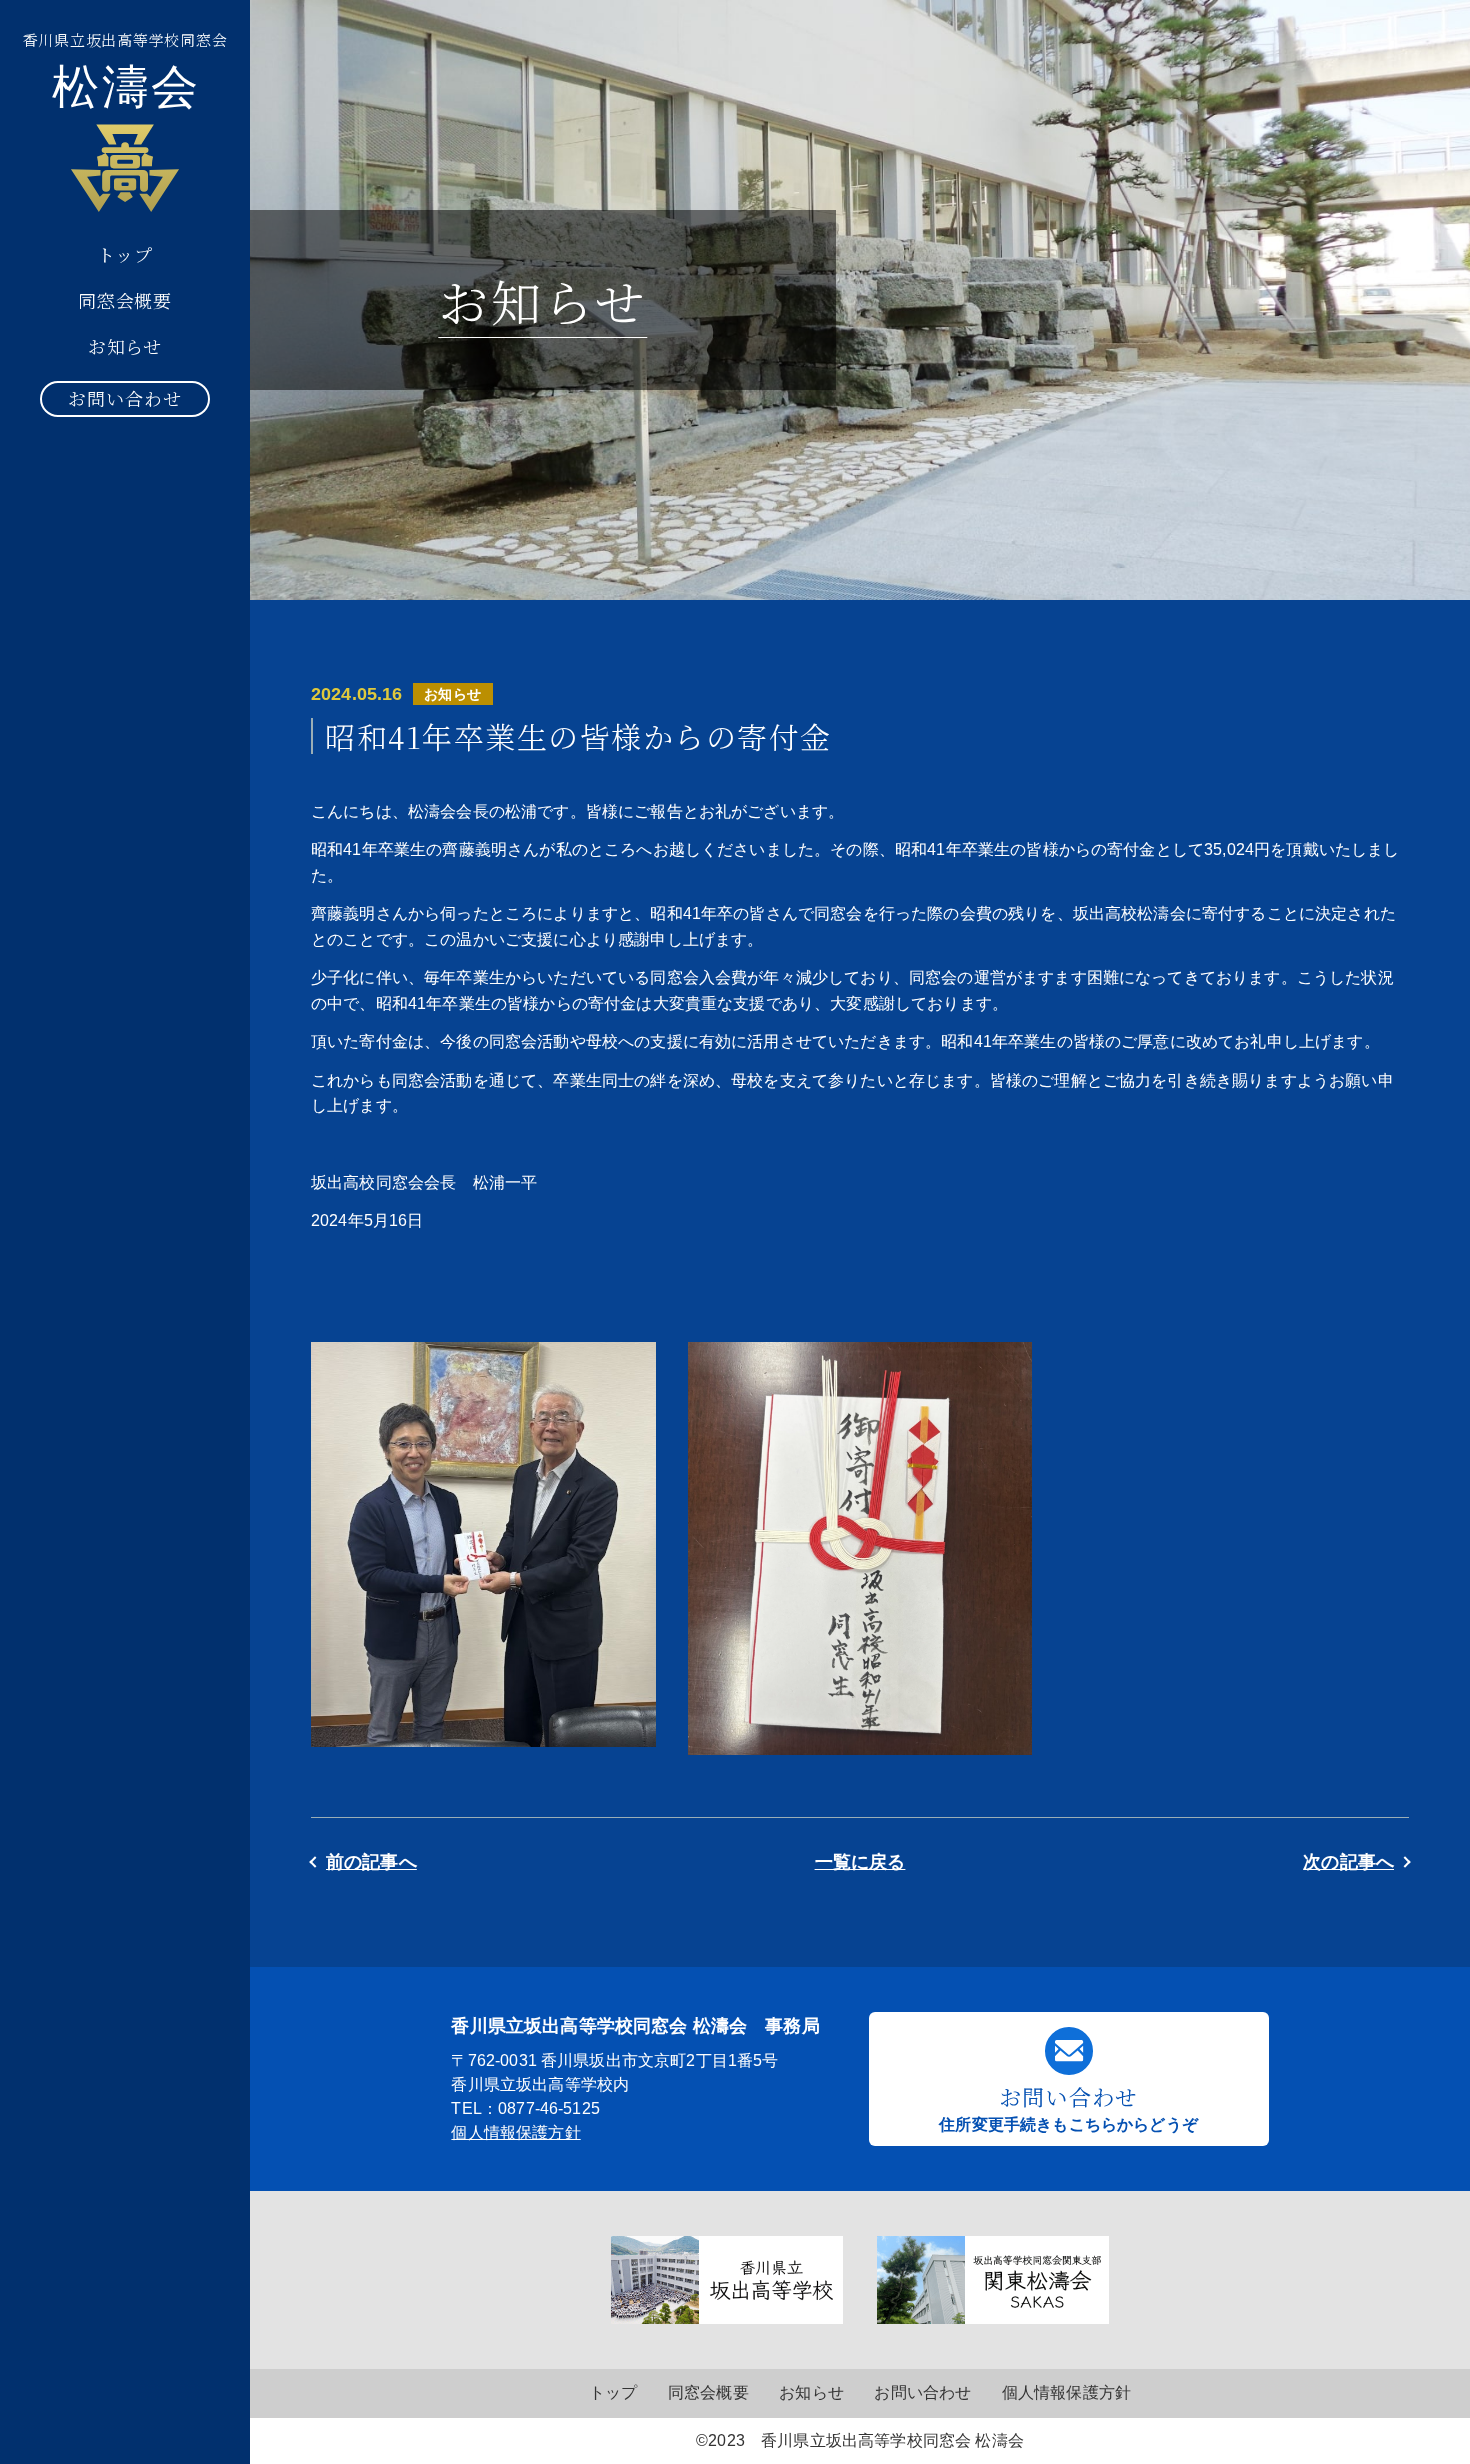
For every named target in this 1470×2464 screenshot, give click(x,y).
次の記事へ (1348, 1862)
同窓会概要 (125, 300)
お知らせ (125, 346)
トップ (125, 254)
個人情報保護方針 (515, 2132)
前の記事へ (371, 1862)
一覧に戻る (860, 1862)
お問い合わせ (124, 398)
